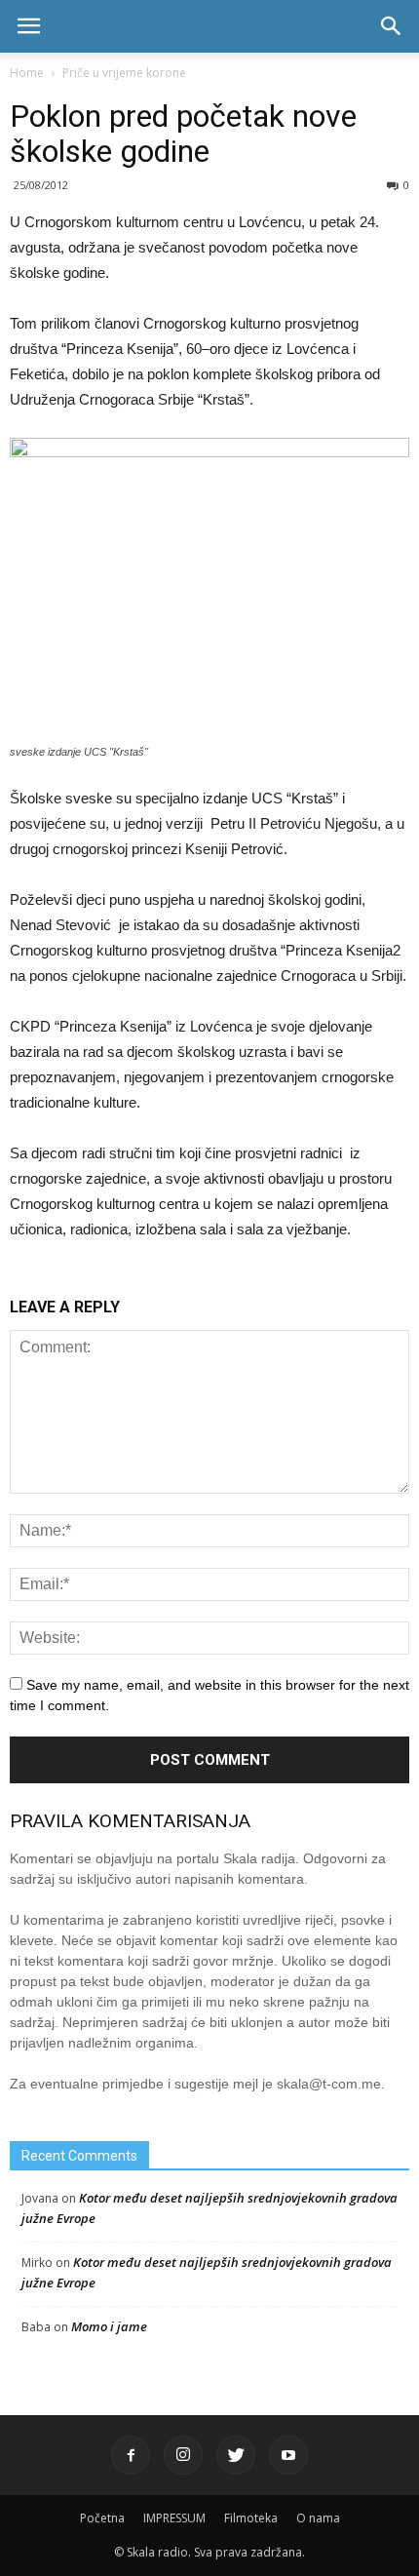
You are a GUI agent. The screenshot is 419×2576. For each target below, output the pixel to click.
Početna (102, 2518)
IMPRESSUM (174, 2518)
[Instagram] (183, 2455)
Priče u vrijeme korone (124, 73)
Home (27, 73)
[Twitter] (236, 2455)
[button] (392, 26)
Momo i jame (109, 2326)
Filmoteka (251, 2518)
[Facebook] (131, 2455)
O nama (318, 2518)
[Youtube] (288, 2455)
